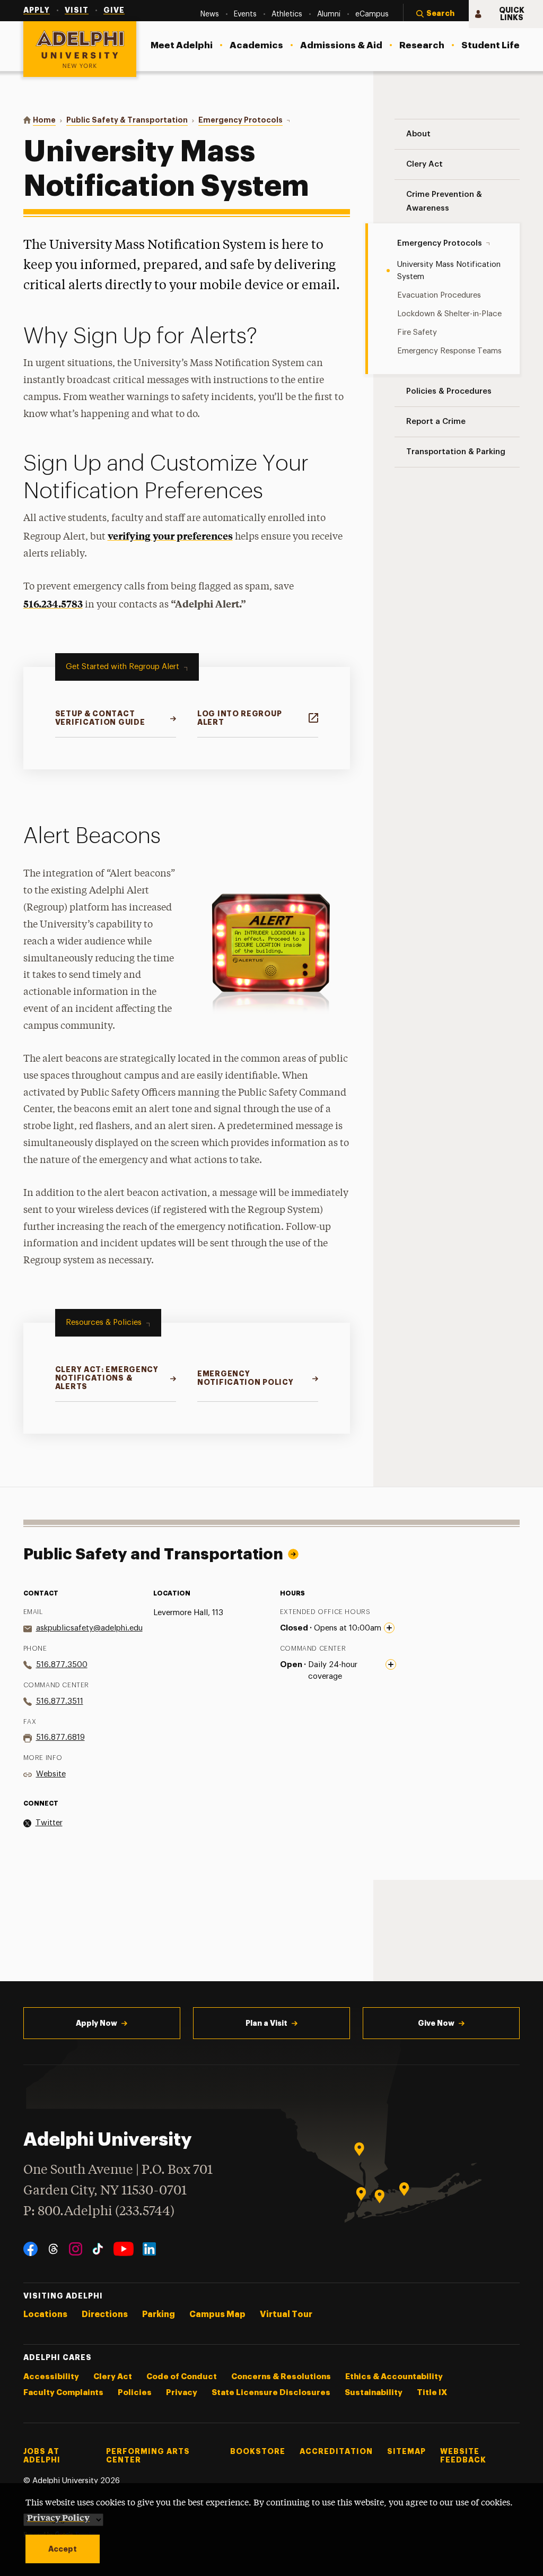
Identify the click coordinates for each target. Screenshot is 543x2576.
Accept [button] (63, 2549)
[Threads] (53, 2249)
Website (51, 1774)
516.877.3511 (60, 1701)
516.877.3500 (62, 1665)
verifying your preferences (170, 536)
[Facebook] (30, 2249)
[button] (436, 14)
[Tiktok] (98, 2249)
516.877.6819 (60, 1737)
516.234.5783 (53, 604)
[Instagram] (76, 2249)
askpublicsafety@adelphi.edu (89, 1628)
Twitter (49, 1823)
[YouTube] (124, 2249)
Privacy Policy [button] (58, 2517)
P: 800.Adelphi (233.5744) (99, 2212)
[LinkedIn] (149, 2249)
